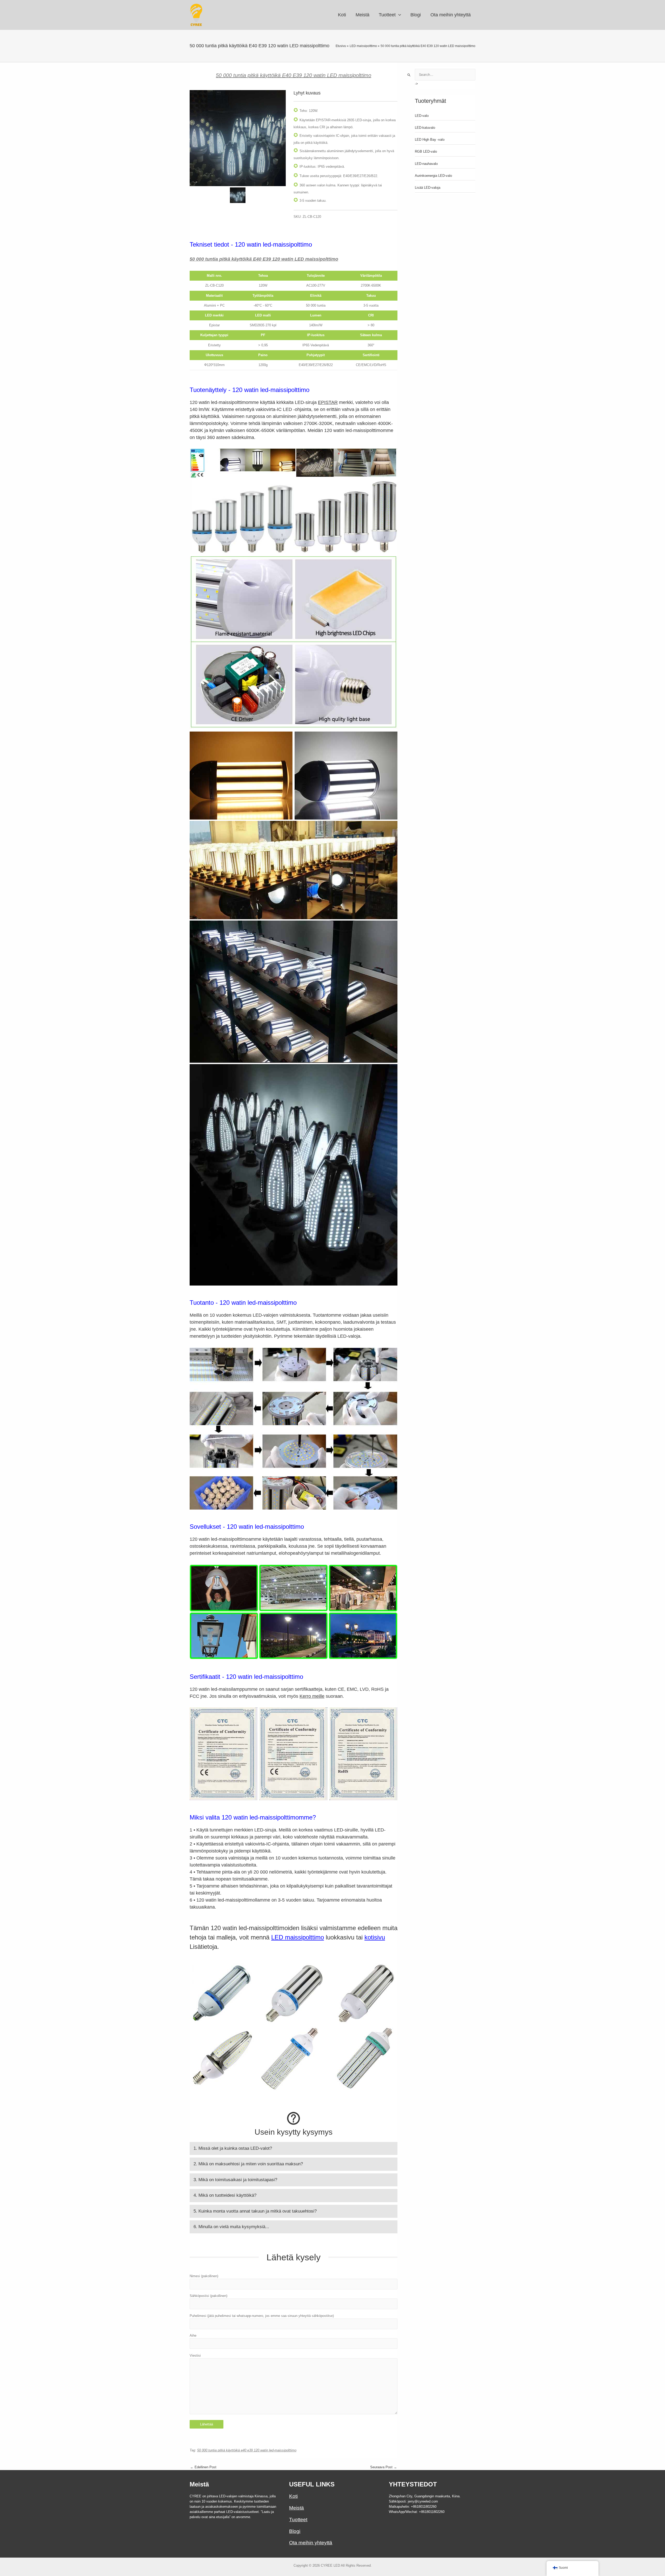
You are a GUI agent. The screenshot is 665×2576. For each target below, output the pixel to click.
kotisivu (375, 1937)
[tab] (294, 2148)
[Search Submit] (409, 75)
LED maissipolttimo (298, 1937)
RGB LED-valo (426, 151)
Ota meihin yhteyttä (311, 2543)
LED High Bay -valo (430, 140)
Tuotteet (298, 2520)
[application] (398, 15)
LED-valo (422, 116)
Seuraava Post (384, 2467)
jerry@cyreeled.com (423, 2501)
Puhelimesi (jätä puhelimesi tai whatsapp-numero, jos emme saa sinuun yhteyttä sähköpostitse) (262, 2316)
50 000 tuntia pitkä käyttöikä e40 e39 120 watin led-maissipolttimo (247, 2450)
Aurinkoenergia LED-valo (433, 176)
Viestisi (195, 2355)
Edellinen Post (203, 2467)
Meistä (297, 2508)
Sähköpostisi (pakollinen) (208, 2296)
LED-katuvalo (425, 128)
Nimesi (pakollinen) (204, 2276)
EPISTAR (328, 402)
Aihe (193, 2335)
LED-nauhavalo (426, 164)
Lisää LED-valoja (428, 188)
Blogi (295, 2531)
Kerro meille (312, 1696)
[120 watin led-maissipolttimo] (238, 138)
